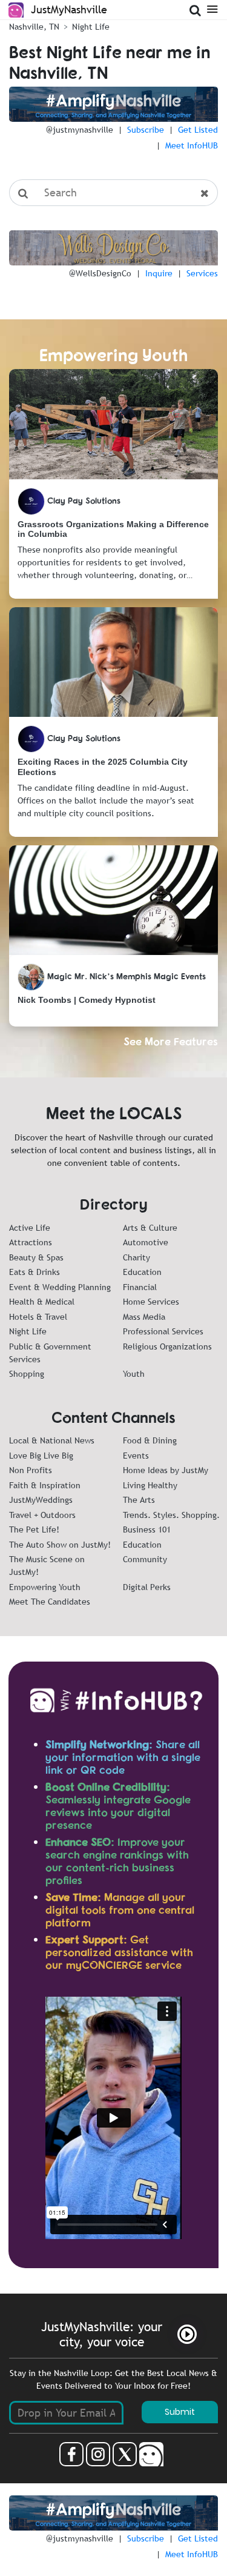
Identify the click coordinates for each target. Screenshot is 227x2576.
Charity (137, 1257)
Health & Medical (42, 1302)
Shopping (27, 1374)
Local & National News (52, 1440)
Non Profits (31, 1470)
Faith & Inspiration (45, 1485)
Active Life (30, 1228)
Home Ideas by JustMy (166, 1470)
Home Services (151, 1302)
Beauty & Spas (36, 1257)
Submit (180, 2412)
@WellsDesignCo (100, 273)
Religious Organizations (167, 1346)
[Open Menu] (212, 8)
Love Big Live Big (41, 1456)
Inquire (159, 273)
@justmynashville (80, 130)
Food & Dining (150, 1440)
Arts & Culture (150, 1228)
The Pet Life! (34, 1529)
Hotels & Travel (38, 1317)
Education (142, 1272)
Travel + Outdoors (42, 1515)
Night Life (28, 1331)
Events (136, 1456)
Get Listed (198, 130)
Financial (140, 1287)
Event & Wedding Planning (60, 1287)
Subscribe (146, 130)
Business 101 (147, 1529)
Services (202, 273)
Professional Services (163, 1331)
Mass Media (144, 1317)
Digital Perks (147, 1587)
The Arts (139, 1500)
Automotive (146, 1242)
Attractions (31, 1242)
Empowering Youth (45, 1587)
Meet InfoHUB (192, 145)
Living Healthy (150, 1485)
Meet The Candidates (50, 1602)
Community (145, 1559)
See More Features (171, 1041)
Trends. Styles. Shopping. (171, 1515)
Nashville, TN (34, 27)
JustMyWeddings (41, 1500)
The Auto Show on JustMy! (60, 1545)
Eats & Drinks (35, 1272)
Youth (134, 1374)
